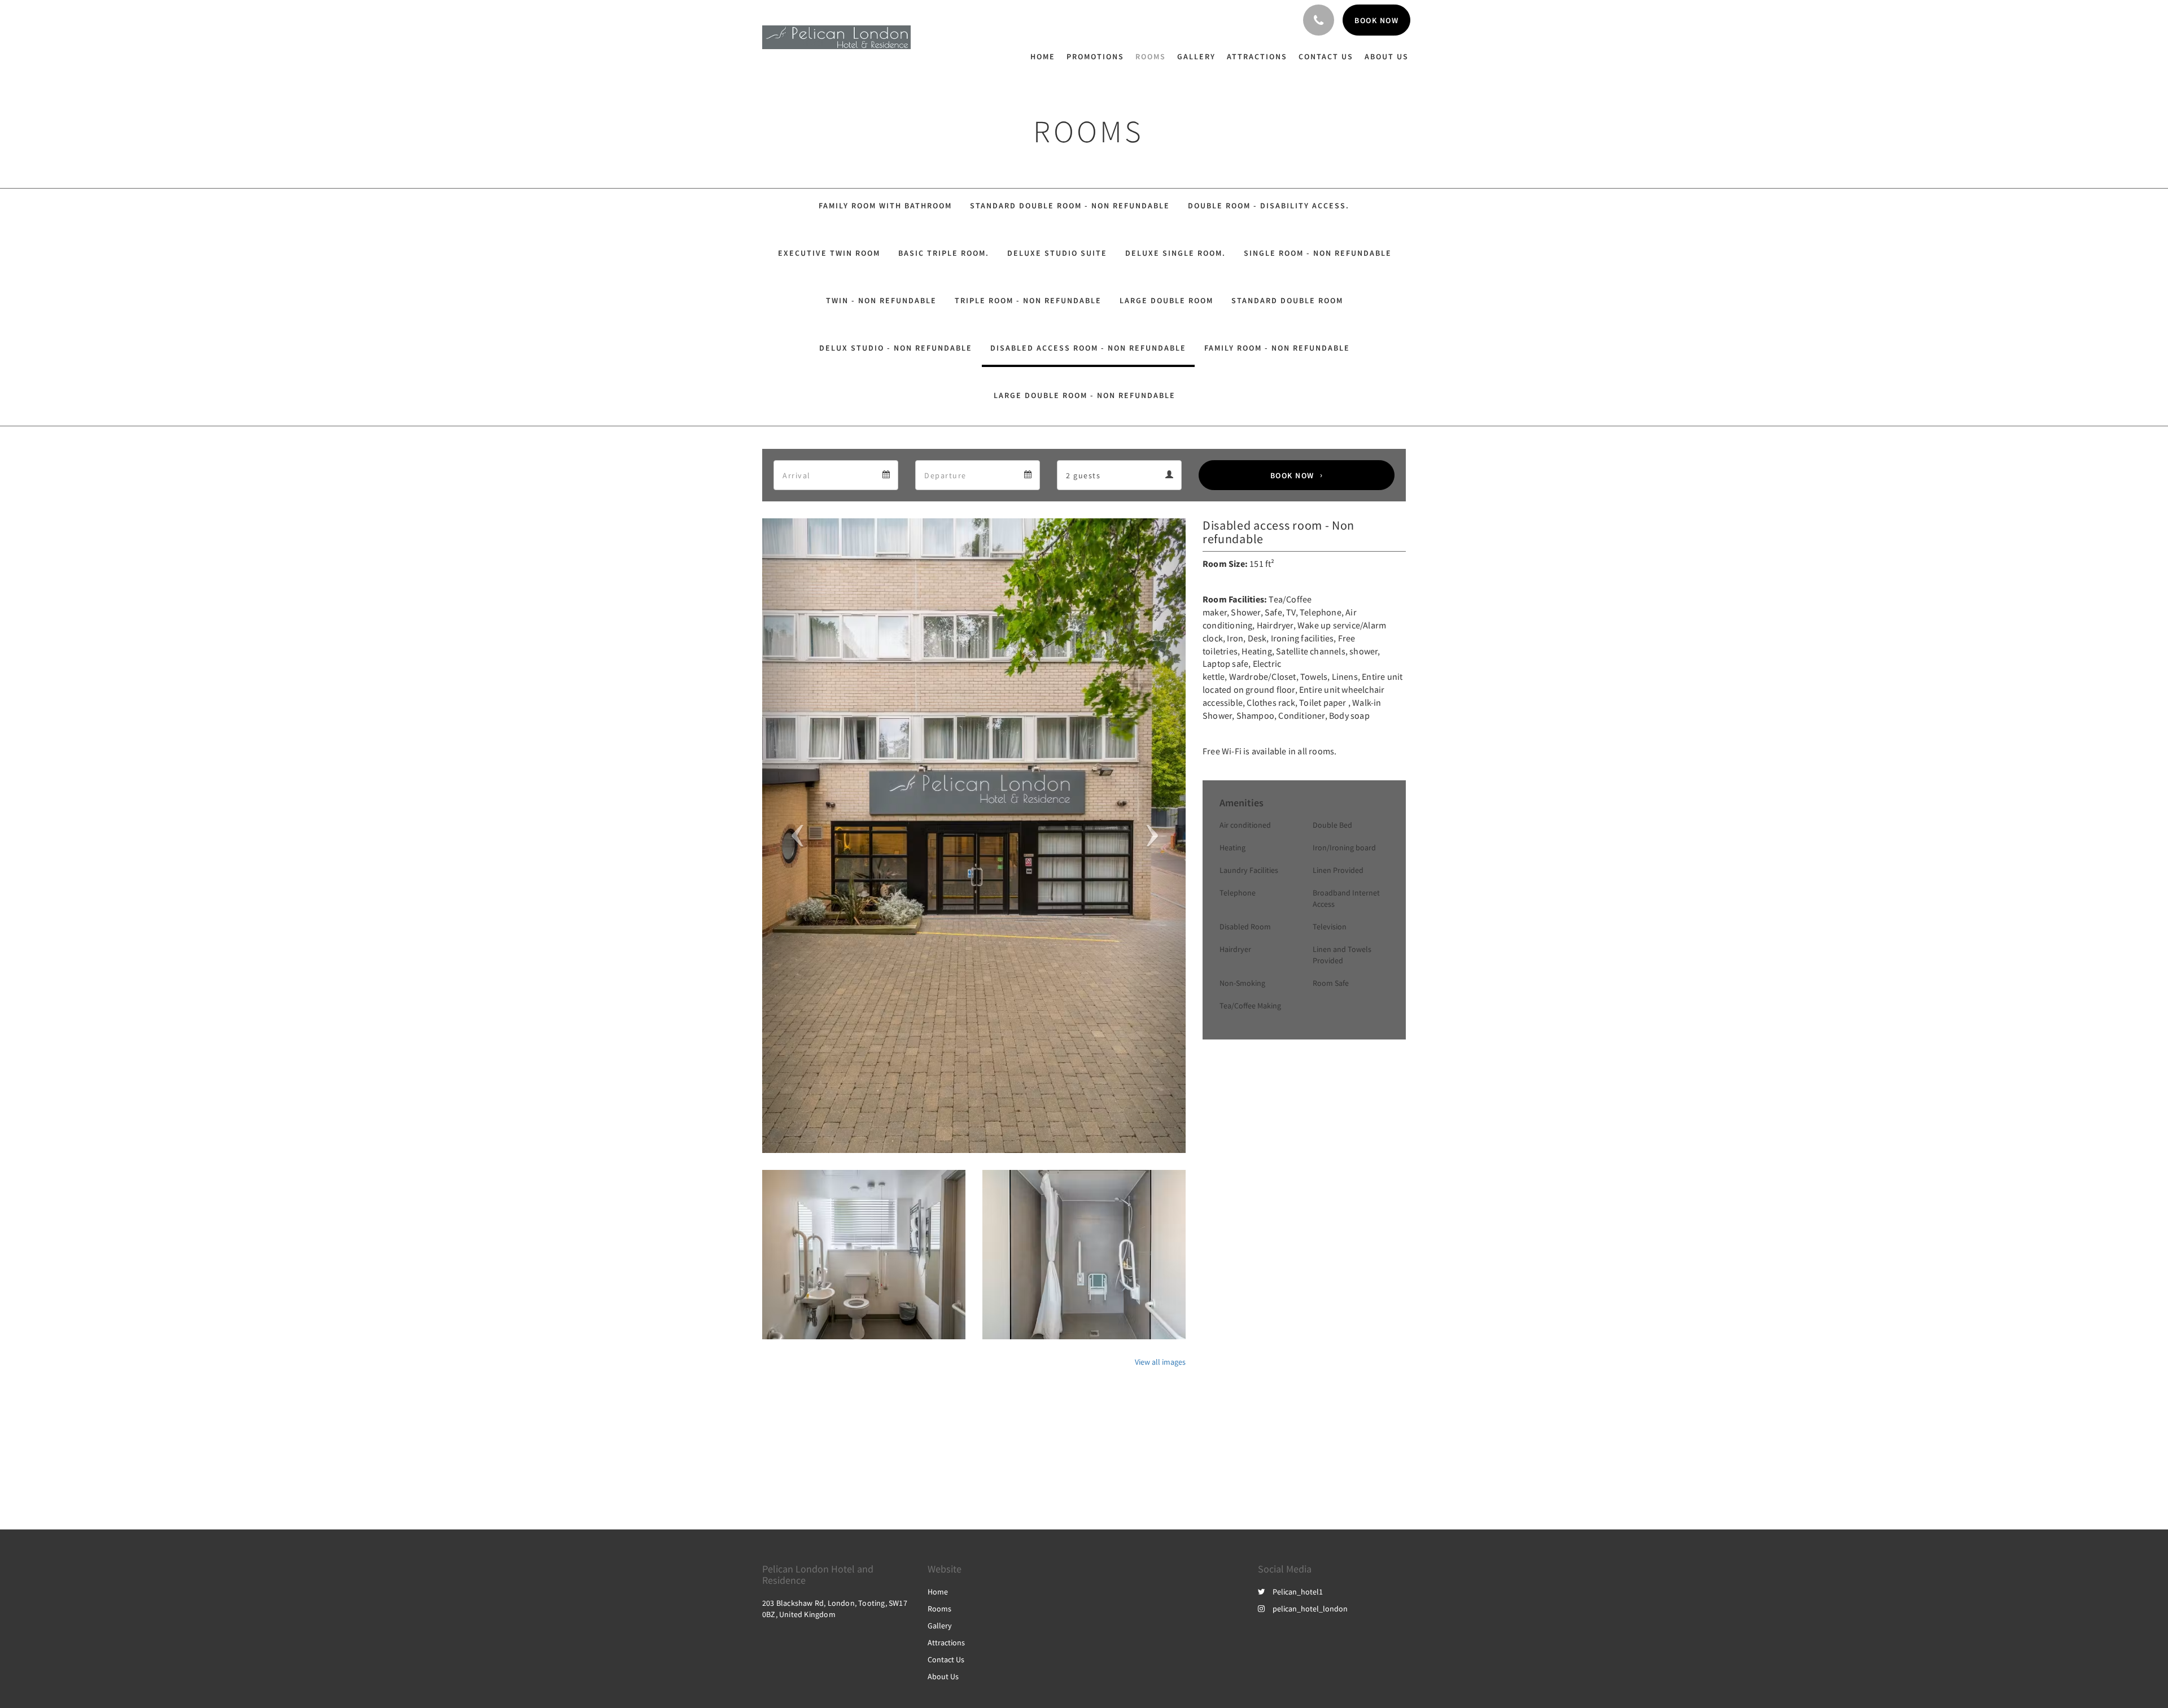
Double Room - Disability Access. (1269, 206)
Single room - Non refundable (1318, 253)
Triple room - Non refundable (1028, 300)
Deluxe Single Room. (1175, 253)
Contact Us (946, 1659)
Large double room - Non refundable (1085, 395)
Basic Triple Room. (944, 253)
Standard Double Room (1287, 300)
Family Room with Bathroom (885, 206)
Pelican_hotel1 (1298, 1592)
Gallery (940, 1626)
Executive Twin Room (829, 253)
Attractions (946, 1643)
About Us (943, 1676)
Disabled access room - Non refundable (1088, 348)
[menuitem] (1046, 56)
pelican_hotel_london (1310, 1609)
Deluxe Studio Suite (1057, 253)
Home (938, 1592)
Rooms (939, 1609)
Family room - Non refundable (1277, 348)
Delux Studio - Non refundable (896, 348)
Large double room (1166, 300)
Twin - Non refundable (881, 300)
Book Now (1292, 475)
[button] (794, 836)
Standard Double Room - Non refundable (1070, 206)
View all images (1160, 1362)
